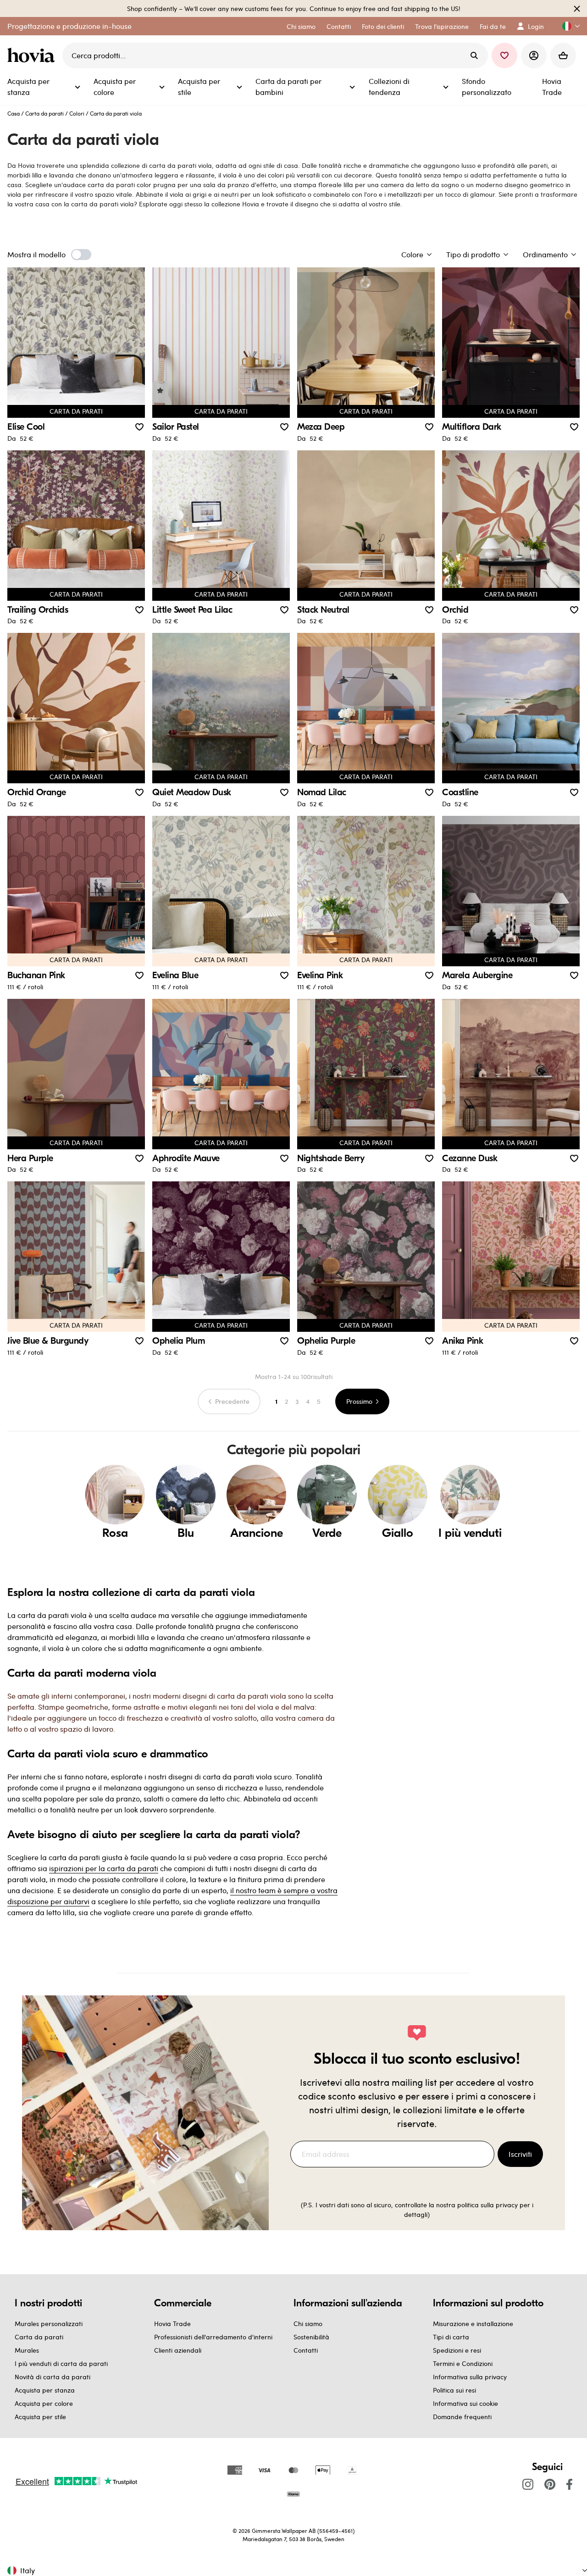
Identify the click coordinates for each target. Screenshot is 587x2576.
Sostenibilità (311, 2337)
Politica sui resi (454, 2390)
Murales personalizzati (49, 2324)
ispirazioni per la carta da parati (104, 1868)
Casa (14, 113)
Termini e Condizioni (463, 2363)
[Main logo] (33, 55)
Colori (77, 113)
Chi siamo (308, 2324)
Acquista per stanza (45, 2390)
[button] (567, 26)
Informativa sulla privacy (470, 2377)
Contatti (306, 2350)
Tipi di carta (451, 2337)
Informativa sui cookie (465, 2403)
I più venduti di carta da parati (61, 2363)
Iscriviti (520, 2154)
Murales (27, 2350)
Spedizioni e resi (457, 2350)
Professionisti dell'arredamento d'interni (213, 2337)
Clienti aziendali (178, 2350)
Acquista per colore (44, 2403)
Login (536, 26)
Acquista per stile (40, 2417)
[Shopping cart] (563, 55)
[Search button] (474, 55)
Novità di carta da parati (53, 2377)
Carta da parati (44, 113)
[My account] (534, 55)
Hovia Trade (172, 2324)
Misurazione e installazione (473, 2324)
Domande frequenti (462, 2417)
